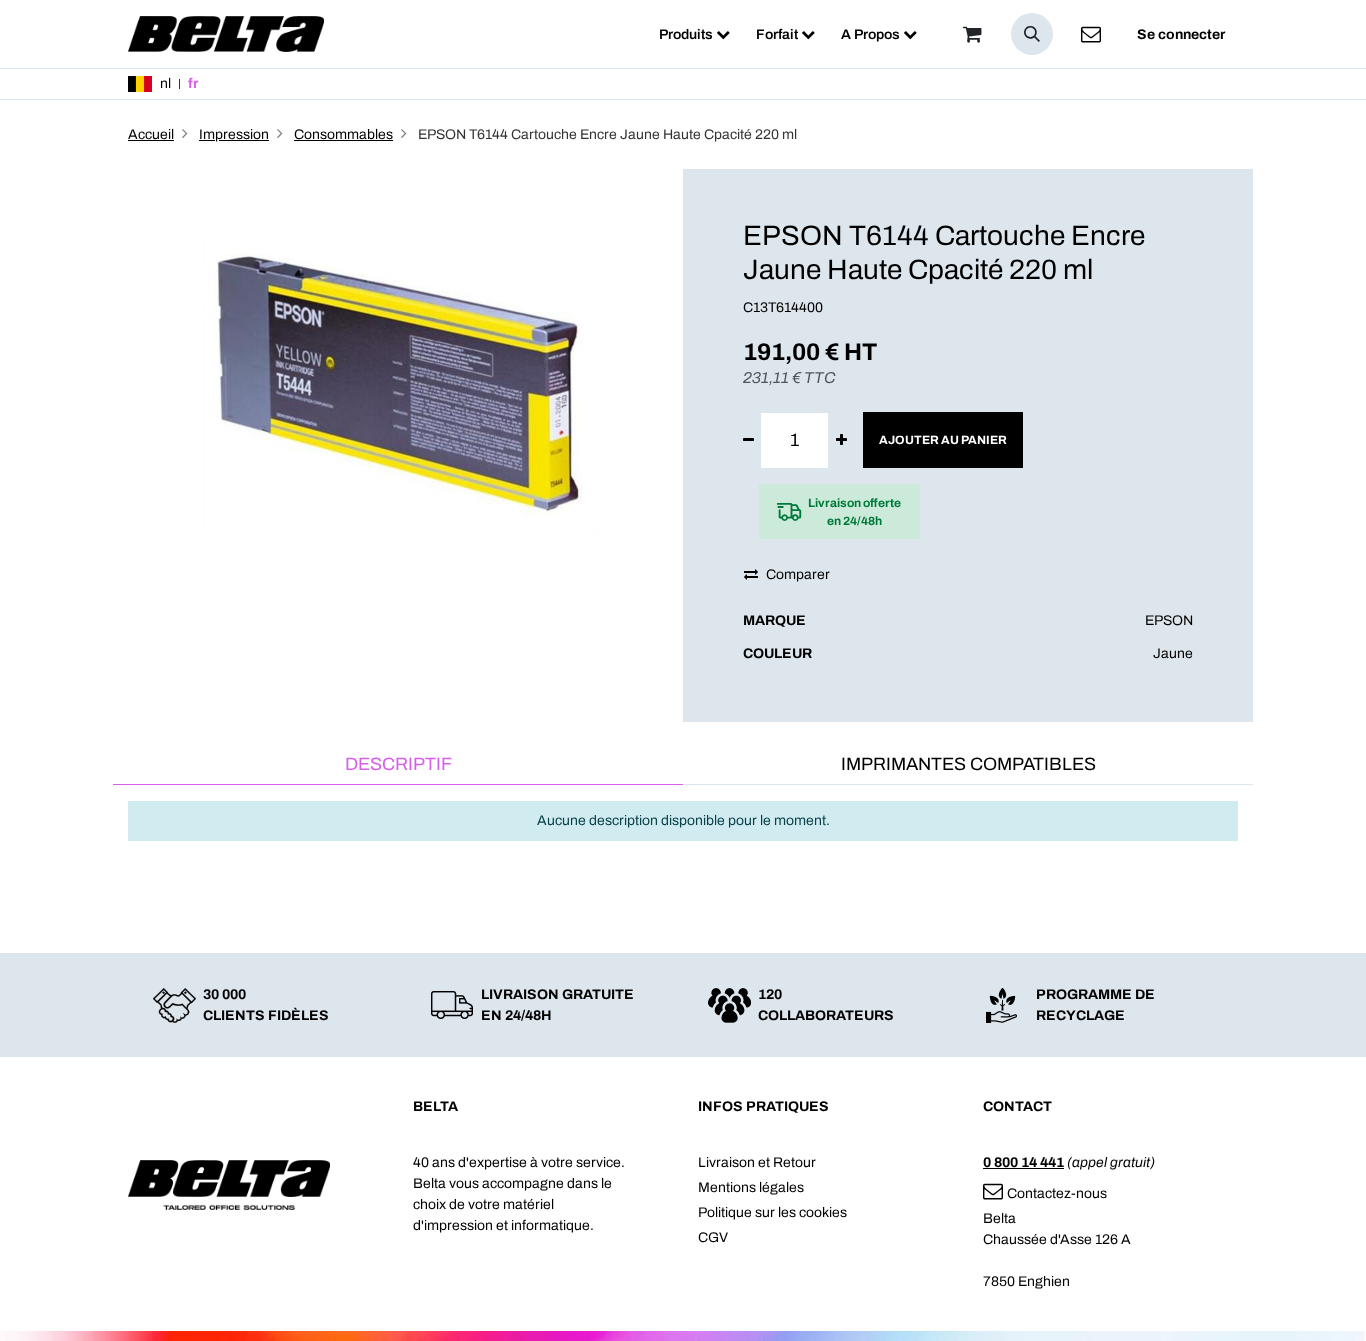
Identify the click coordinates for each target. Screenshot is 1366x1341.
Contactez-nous (1057, 1193)
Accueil (151, 134)
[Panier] (972, 34)
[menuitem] (694, 34)
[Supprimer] (748, 440)
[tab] (398, 765)
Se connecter (1181, 34)
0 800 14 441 (1023, 1162)
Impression (234, 134)
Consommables (343, 134)
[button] (1032, 34)
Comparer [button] (798, 574)
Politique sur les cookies (772, 1212)
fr (193, 83)
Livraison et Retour (757, 1162)
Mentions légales (751, 1187)
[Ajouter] (841, 440)
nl (165, 83)
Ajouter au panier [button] (943, 440)
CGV (713, 1237)
